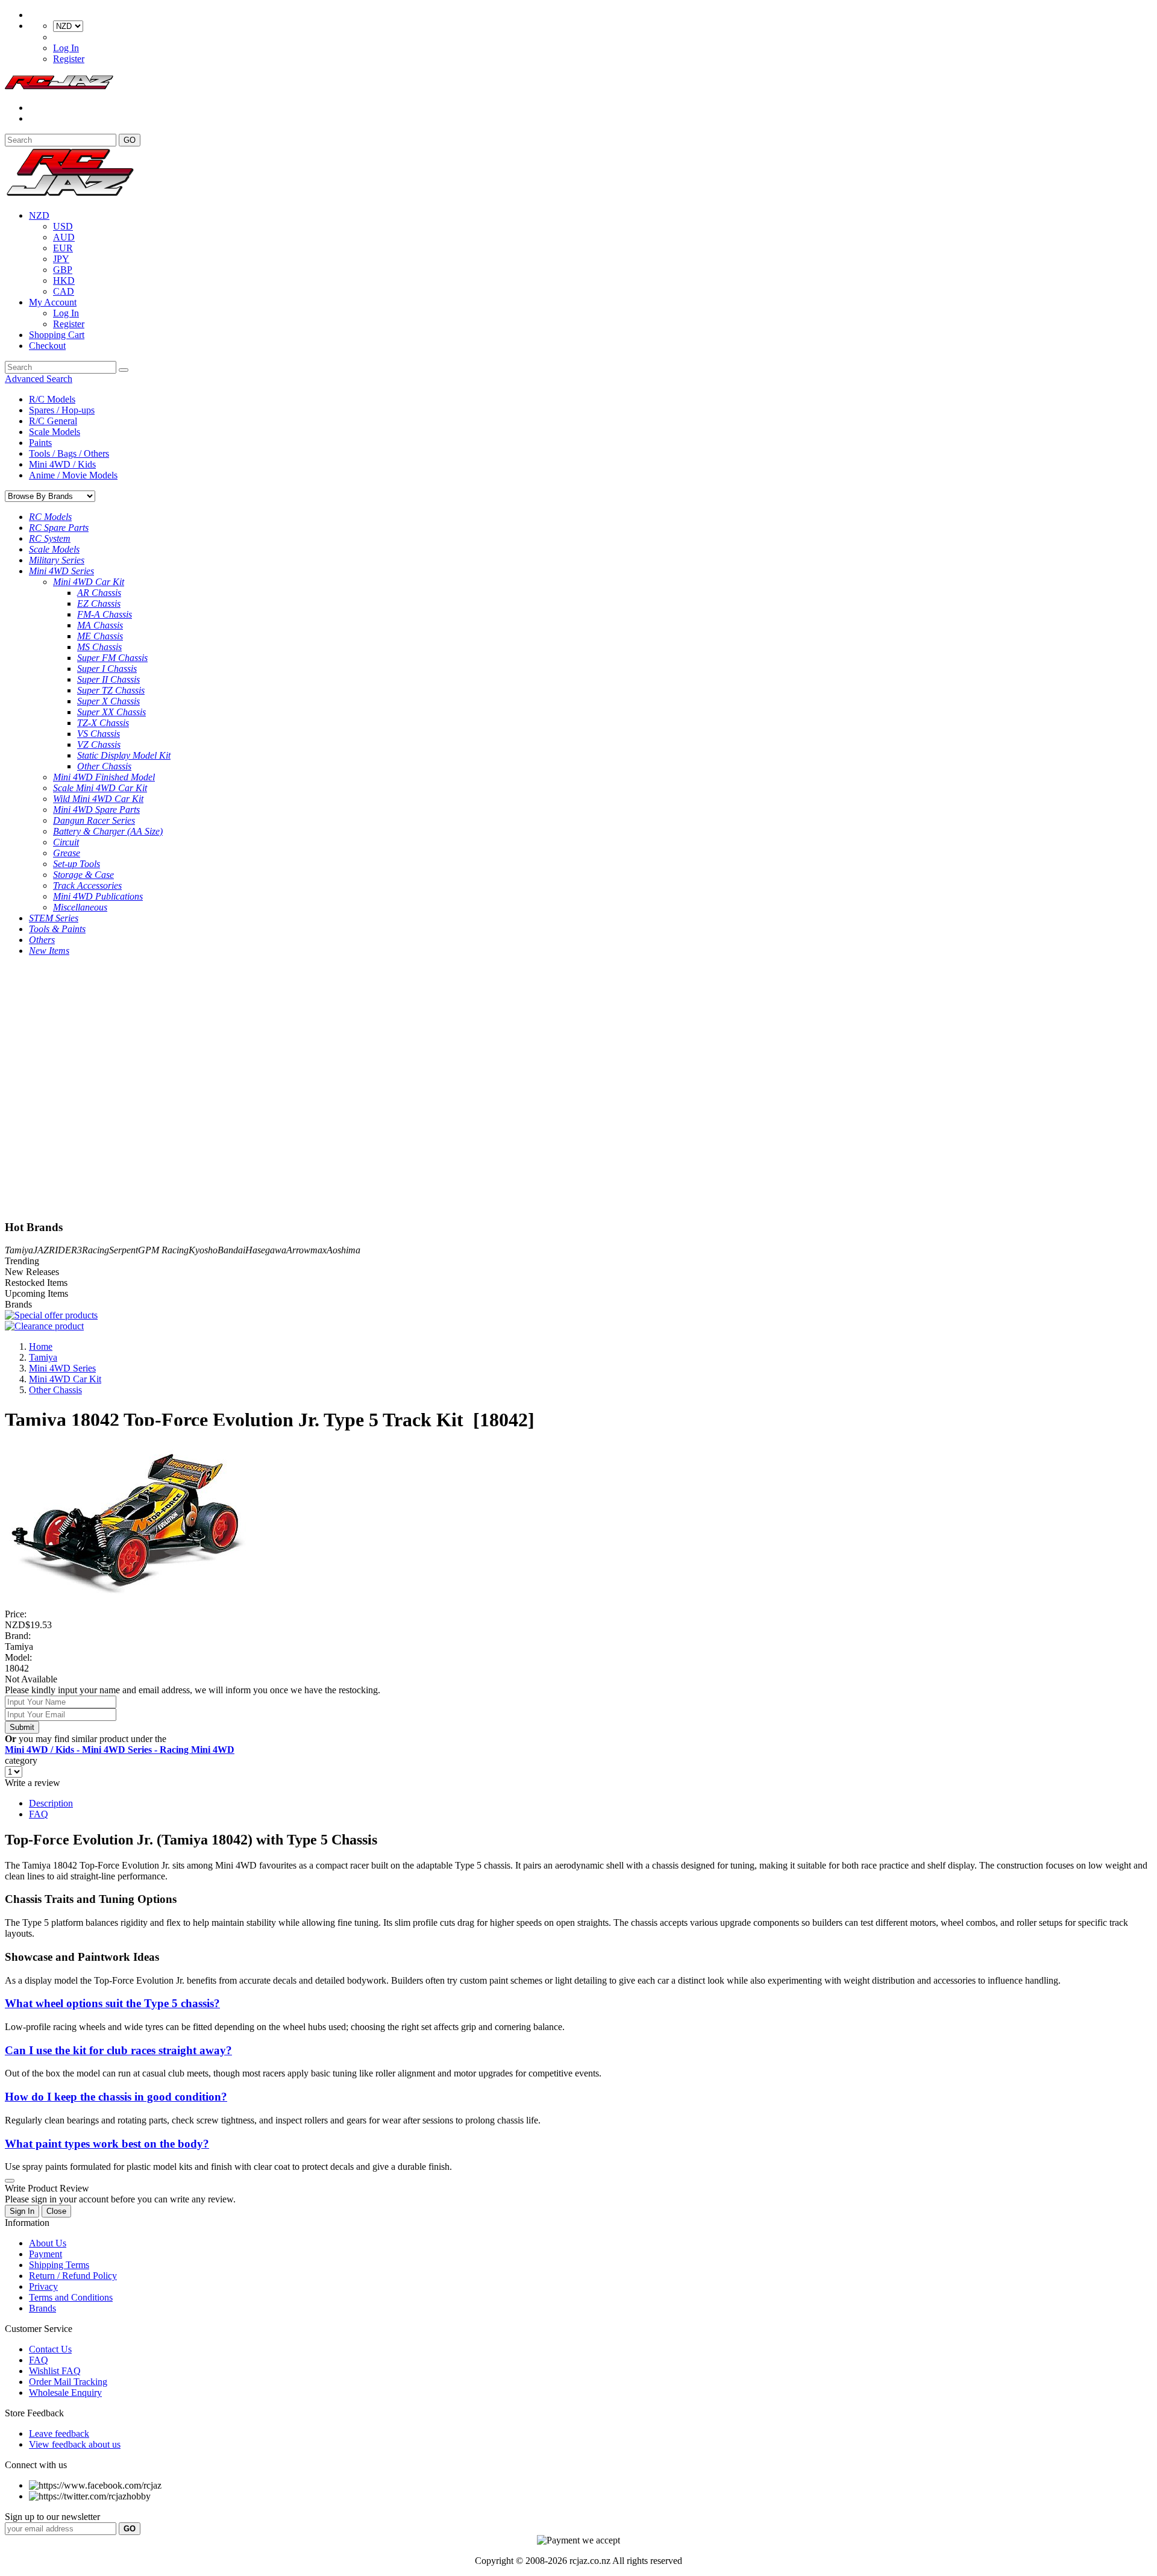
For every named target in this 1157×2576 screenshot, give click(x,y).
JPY (61, 259)
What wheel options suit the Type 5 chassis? (112, 2003)
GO (130, 140)
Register (69, 59)
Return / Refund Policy (73, 2276)
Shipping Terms (59, 2265)
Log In (66, 48)
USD (63, 226)
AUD (64, 237)
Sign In (22, 2211)
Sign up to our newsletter (52, 2517)
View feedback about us (75, 2444)
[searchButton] (124, 370)
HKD (64, 280)
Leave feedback (59, 2433)
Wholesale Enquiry (65, 2393)
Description (51, 1803)
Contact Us (50, 2349)
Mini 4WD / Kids (62, 464)
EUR (63, 248)
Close (56, 2211)
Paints (40, 443)
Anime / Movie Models (73, 475)
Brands (42, 2308)
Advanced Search (39, 379)
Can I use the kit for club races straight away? (118, 2050)
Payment (45, 2254)
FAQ (39, 1814)
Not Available (31, 1679)
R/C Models (52, 399)
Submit (22, 1727)
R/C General (53, 421)
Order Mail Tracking (68, 2382)
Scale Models (55, 432)
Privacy (43, 2286)
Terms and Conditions (71, 2297)
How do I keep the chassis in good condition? (116, 2097)
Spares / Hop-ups (62, 410)
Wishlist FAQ (55, 2371)
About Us (48, 2243)
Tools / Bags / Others (69, 453)
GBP (63, 270)
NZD (39, 215)
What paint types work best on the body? (107, 2144)
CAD (64, 291)
